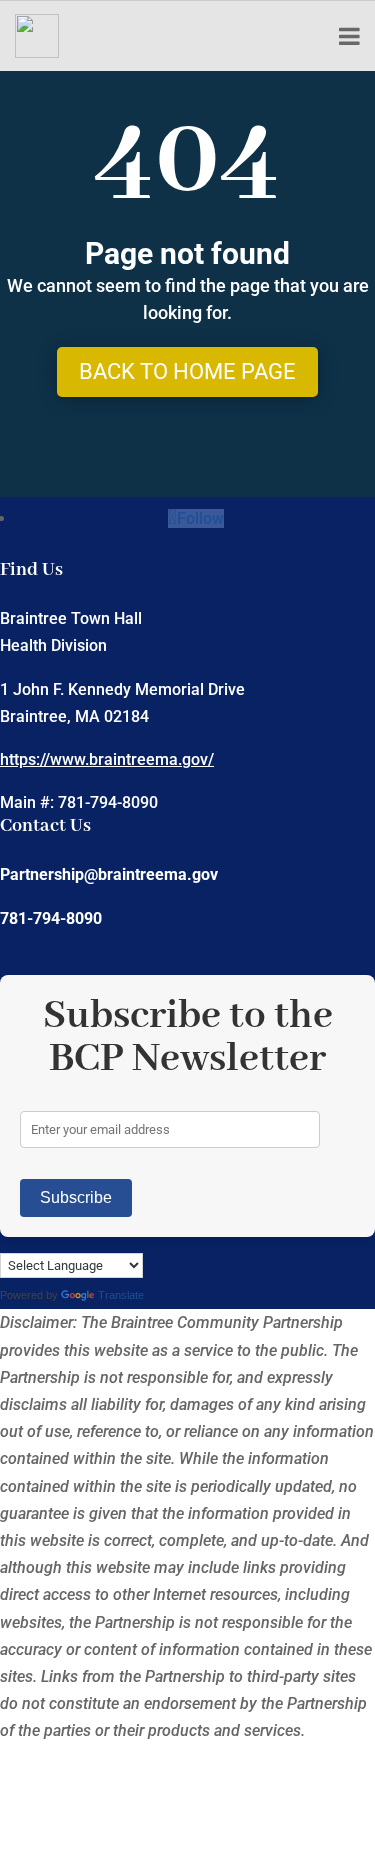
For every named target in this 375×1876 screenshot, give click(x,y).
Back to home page (187, 371)
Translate (121, 1295)
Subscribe (76, 1197)
